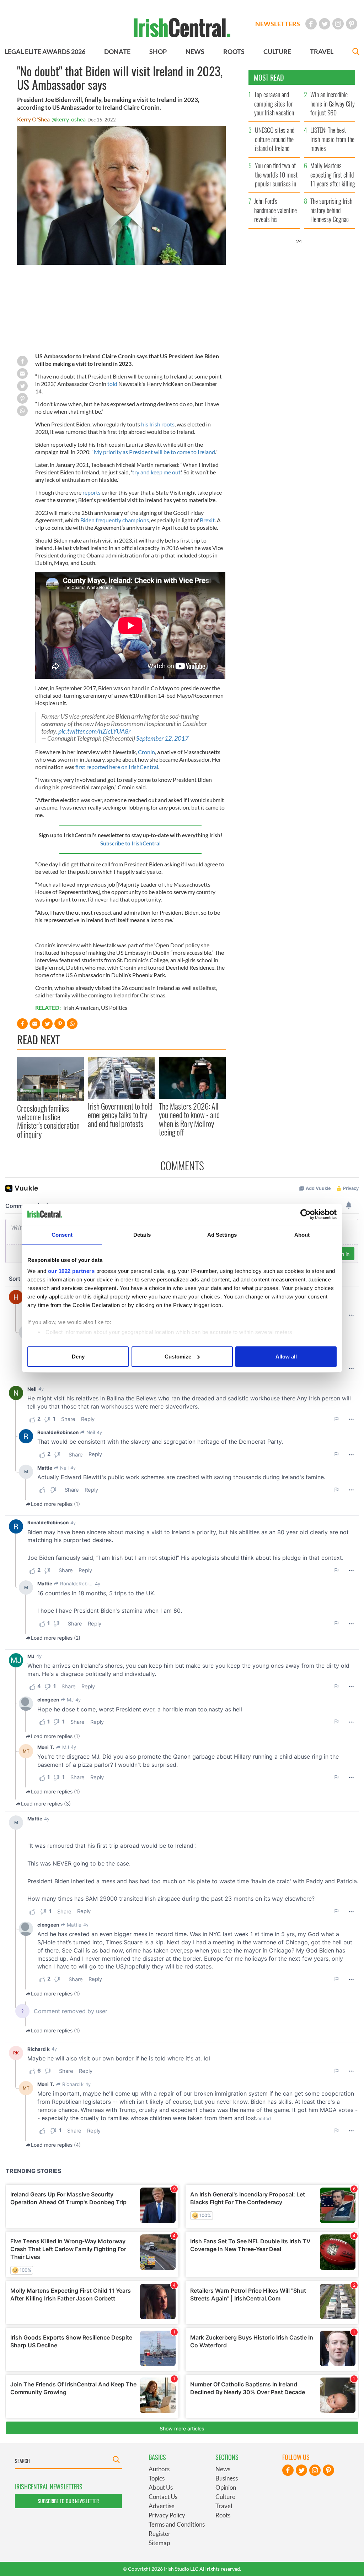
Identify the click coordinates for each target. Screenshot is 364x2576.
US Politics (114, 1007)
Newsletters (278, 24)
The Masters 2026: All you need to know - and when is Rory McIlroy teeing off (189, 1119)
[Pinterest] (352, 24)
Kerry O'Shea (33, 119)
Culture (225, 2497)
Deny (78, 1357)
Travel (224, 2506)
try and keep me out (156, 472)
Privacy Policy (167, 2515)
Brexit (207, 520)
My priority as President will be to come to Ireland (154, 452)
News (223, 2469)
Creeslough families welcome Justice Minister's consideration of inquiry (48, 1121)
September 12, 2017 (162, 738)
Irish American (81, 1007)
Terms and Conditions (177, 2524)
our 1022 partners (71, 1271)
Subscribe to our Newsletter (68, 2501)
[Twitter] (325, 24)
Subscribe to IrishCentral (130, 843)
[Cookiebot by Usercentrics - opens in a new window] (306, 1214)
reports (92, 492)
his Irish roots (158, 424)
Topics (157, 2478)
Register (160, 2534)
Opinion (226, 2487)
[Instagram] (338, 24)
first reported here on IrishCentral (116, 767)
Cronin (146, 752)
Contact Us (163, 2497)
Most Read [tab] (269, 77)
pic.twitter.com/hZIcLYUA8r (94, 731)
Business (227, 2478)
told (112, 384)
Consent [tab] (62, 1235)
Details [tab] (142, 1235)
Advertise (162, 2506)
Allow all (286, 1357)
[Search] (356, 52)
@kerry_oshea (69, 119)
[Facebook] (311, 24)
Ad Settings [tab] (222, 1235)
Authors (159, 2469)
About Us (161, 2487)
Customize (178, 1357)
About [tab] (302, 1235)
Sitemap (159, 2543)
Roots (223, 2515)
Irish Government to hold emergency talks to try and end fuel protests (120, 1115)
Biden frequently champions (115, 520)
